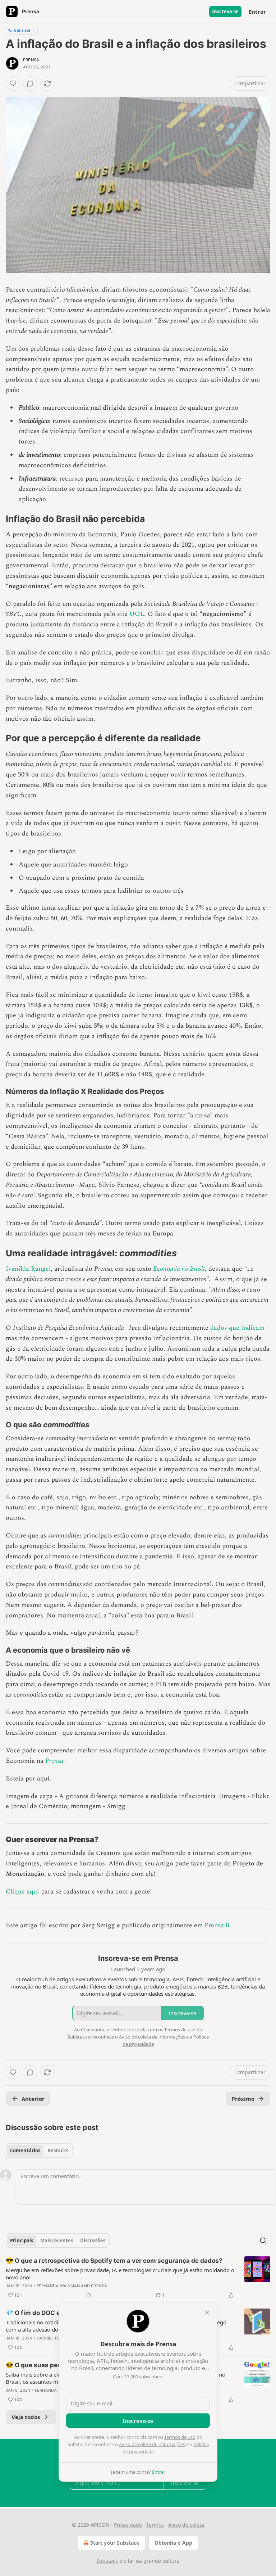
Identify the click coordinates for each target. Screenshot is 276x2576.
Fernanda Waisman (58, 2286)
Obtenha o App (173, 2543)
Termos (155, 2525)
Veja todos (26, 2417)
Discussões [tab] (93, 2241)
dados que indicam (237, 1328)
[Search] (263, 2241)
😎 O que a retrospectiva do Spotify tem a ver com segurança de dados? (114, 2261)
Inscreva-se (225, 12)
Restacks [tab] (58, 2151)
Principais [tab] (22, 2241)
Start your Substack (115, 2543)
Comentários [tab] (25, 2151)
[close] (207, 2312)
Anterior (33, 2099)
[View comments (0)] (30, 84)
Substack (107, 2561)
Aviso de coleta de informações (152, 2444)
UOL (137, 614)
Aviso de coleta (186, 2525)
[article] (138, 2278)
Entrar (257, 12)
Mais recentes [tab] (57, 2241)
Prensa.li (217, 1925)
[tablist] (39, 2151)
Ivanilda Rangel (28, 1269)
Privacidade (128, 2525)
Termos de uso (180, 2437)
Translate (22, 30)
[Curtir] (13, 84)
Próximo (243, 2099)
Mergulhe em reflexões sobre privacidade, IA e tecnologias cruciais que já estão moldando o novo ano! (120, 2274)
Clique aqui (22, 1892)
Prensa (31, 60)
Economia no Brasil (179, 1269)
